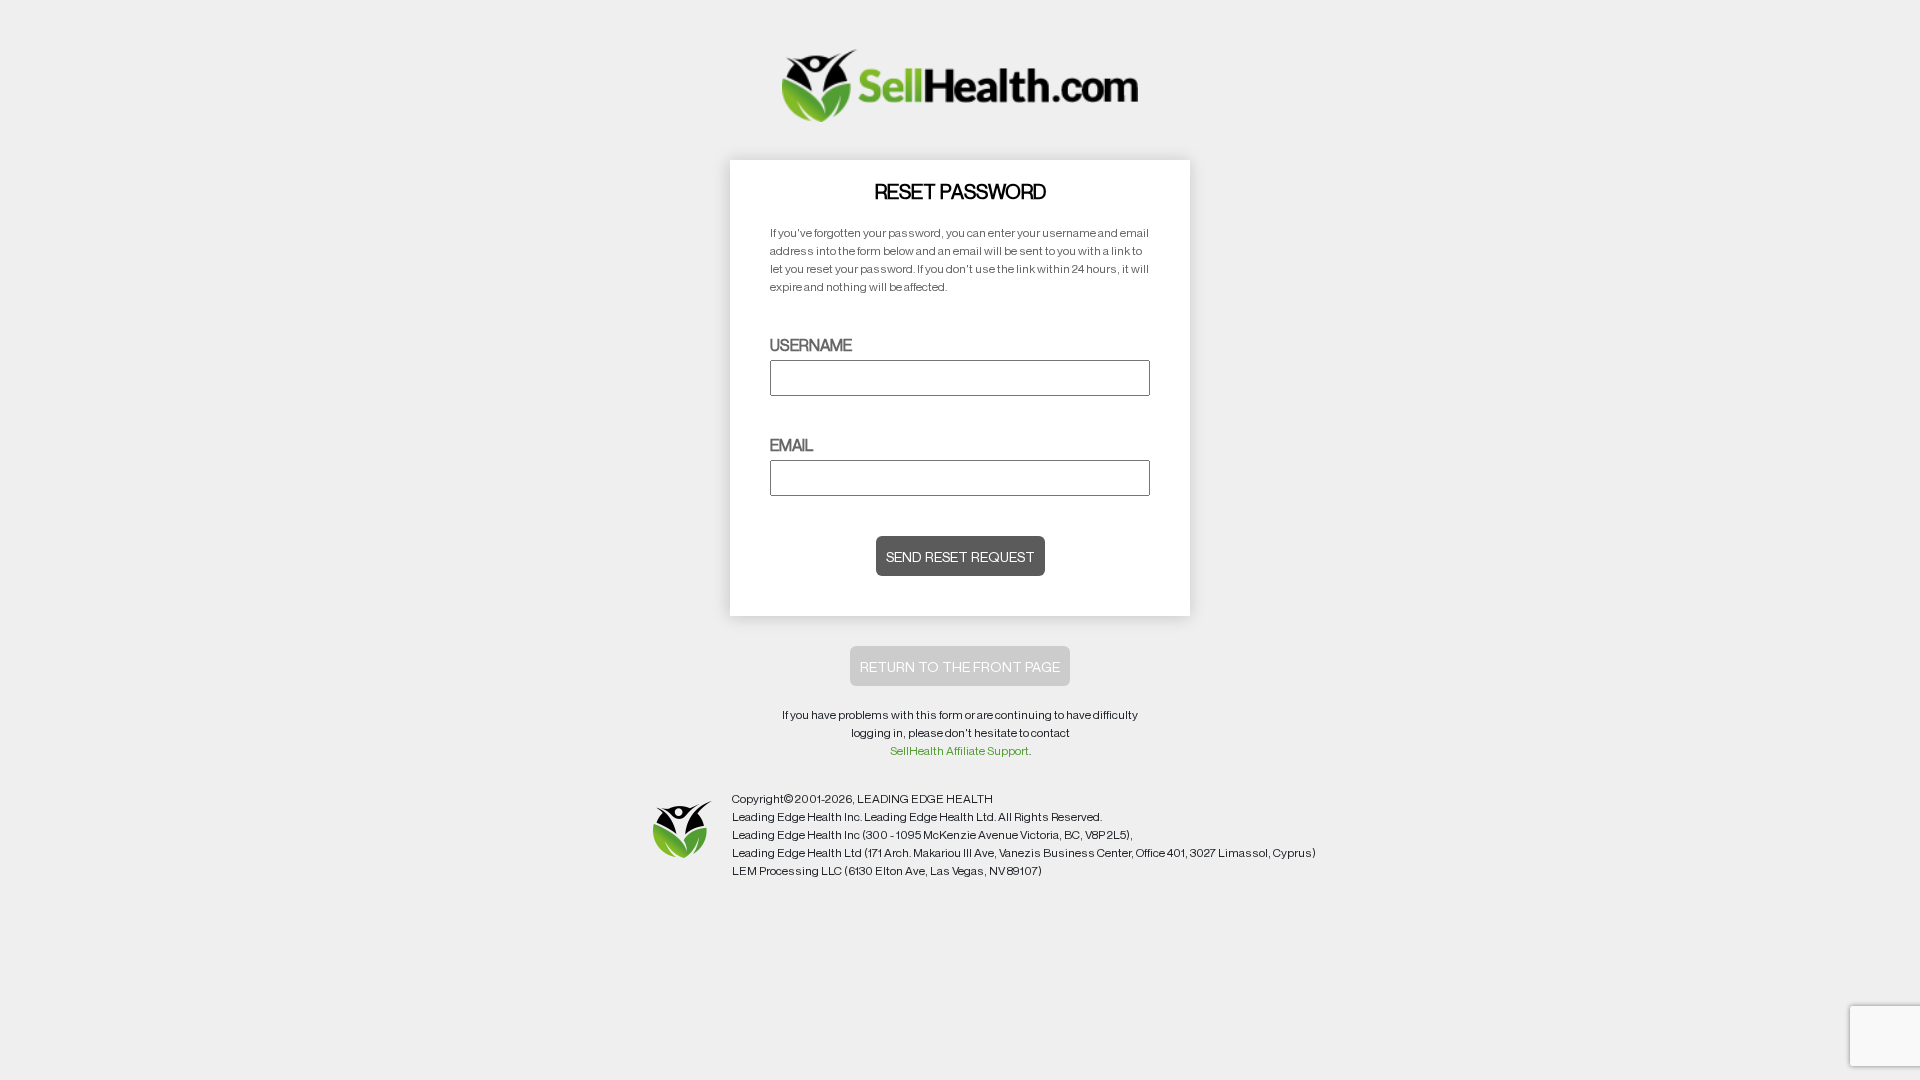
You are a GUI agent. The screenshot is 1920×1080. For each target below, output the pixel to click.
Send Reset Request (960, 556)
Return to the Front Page (960, 666)
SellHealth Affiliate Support (959, 750)
